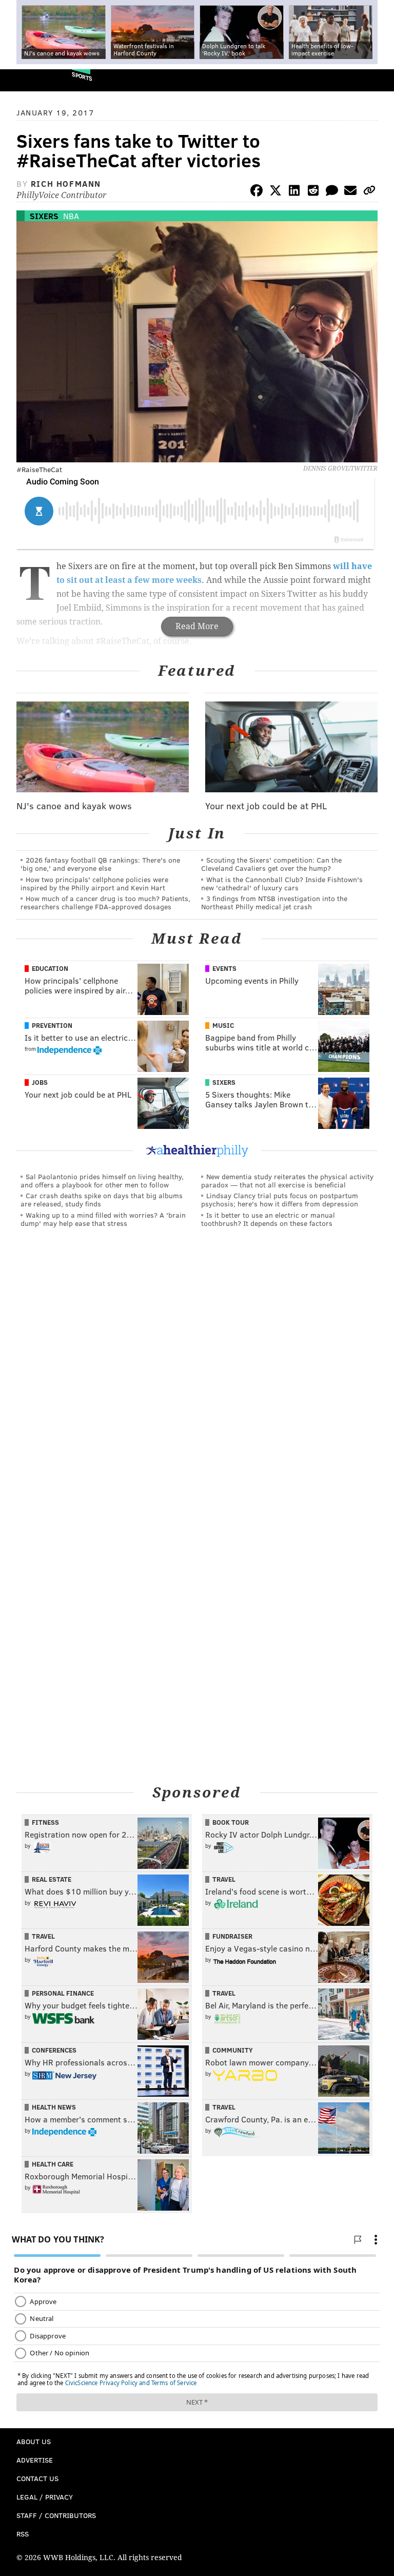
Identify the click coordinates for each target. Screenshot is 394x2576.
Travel (224, 1879)
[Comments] (332, 192)
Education (50, 968)
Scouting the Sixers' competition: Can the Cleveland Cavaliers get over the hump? (271, 864)
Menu (378, 80)
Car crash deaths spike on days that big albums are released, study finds (102, 1199)
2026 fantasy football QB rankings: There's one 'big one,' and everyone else (100, 864)
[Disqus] (197, 1377)
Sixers (44, 216)
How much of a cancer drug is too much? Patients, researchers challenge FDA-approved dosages (105, 902)
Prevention (52, 1025)
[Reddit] (313, 192)
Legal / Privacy (45, 2497)
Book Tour (231, 1822)
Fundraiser (232, 1936)
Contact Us (37, 2478)
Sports (82, 76)
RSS (23, 2534)
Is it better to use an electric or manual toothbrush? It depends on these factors (268, 1219)
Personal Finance (63, 1993)
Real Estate (52, 1879)
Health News (54, 2107)
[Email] (350, 192)
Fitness (45, 1822)
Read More (197, 626)
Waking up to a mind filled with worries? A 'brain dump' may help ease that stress (103, 1219)
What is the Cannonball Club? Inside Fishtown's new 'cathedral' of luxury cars (282, 883)
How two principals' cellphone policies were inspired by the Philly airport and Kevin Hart (94, 883)
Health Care (53, 2164)
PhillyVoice (25, 80)
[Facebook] (257, 192)
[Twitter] (275, 192)
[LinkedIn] (294, 192)
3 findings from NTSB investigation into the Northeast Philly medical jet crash (274, 902)
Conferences (54, 2050)
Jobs (40, 1082)
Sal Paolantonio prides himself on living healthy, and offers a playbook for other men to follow (102, 1180)
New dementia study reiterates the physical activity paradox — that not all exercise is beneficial (287, 1180)
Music (223, 1025)
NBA (71, 216)
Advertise (35, 2460)
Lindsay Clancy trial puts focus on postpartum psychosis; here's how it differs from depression (280, 1199)
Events (224, 968)
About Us (34, 2441)
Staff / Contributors (56, 2515)
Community (233, 2050)
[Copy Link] (369, 192)
